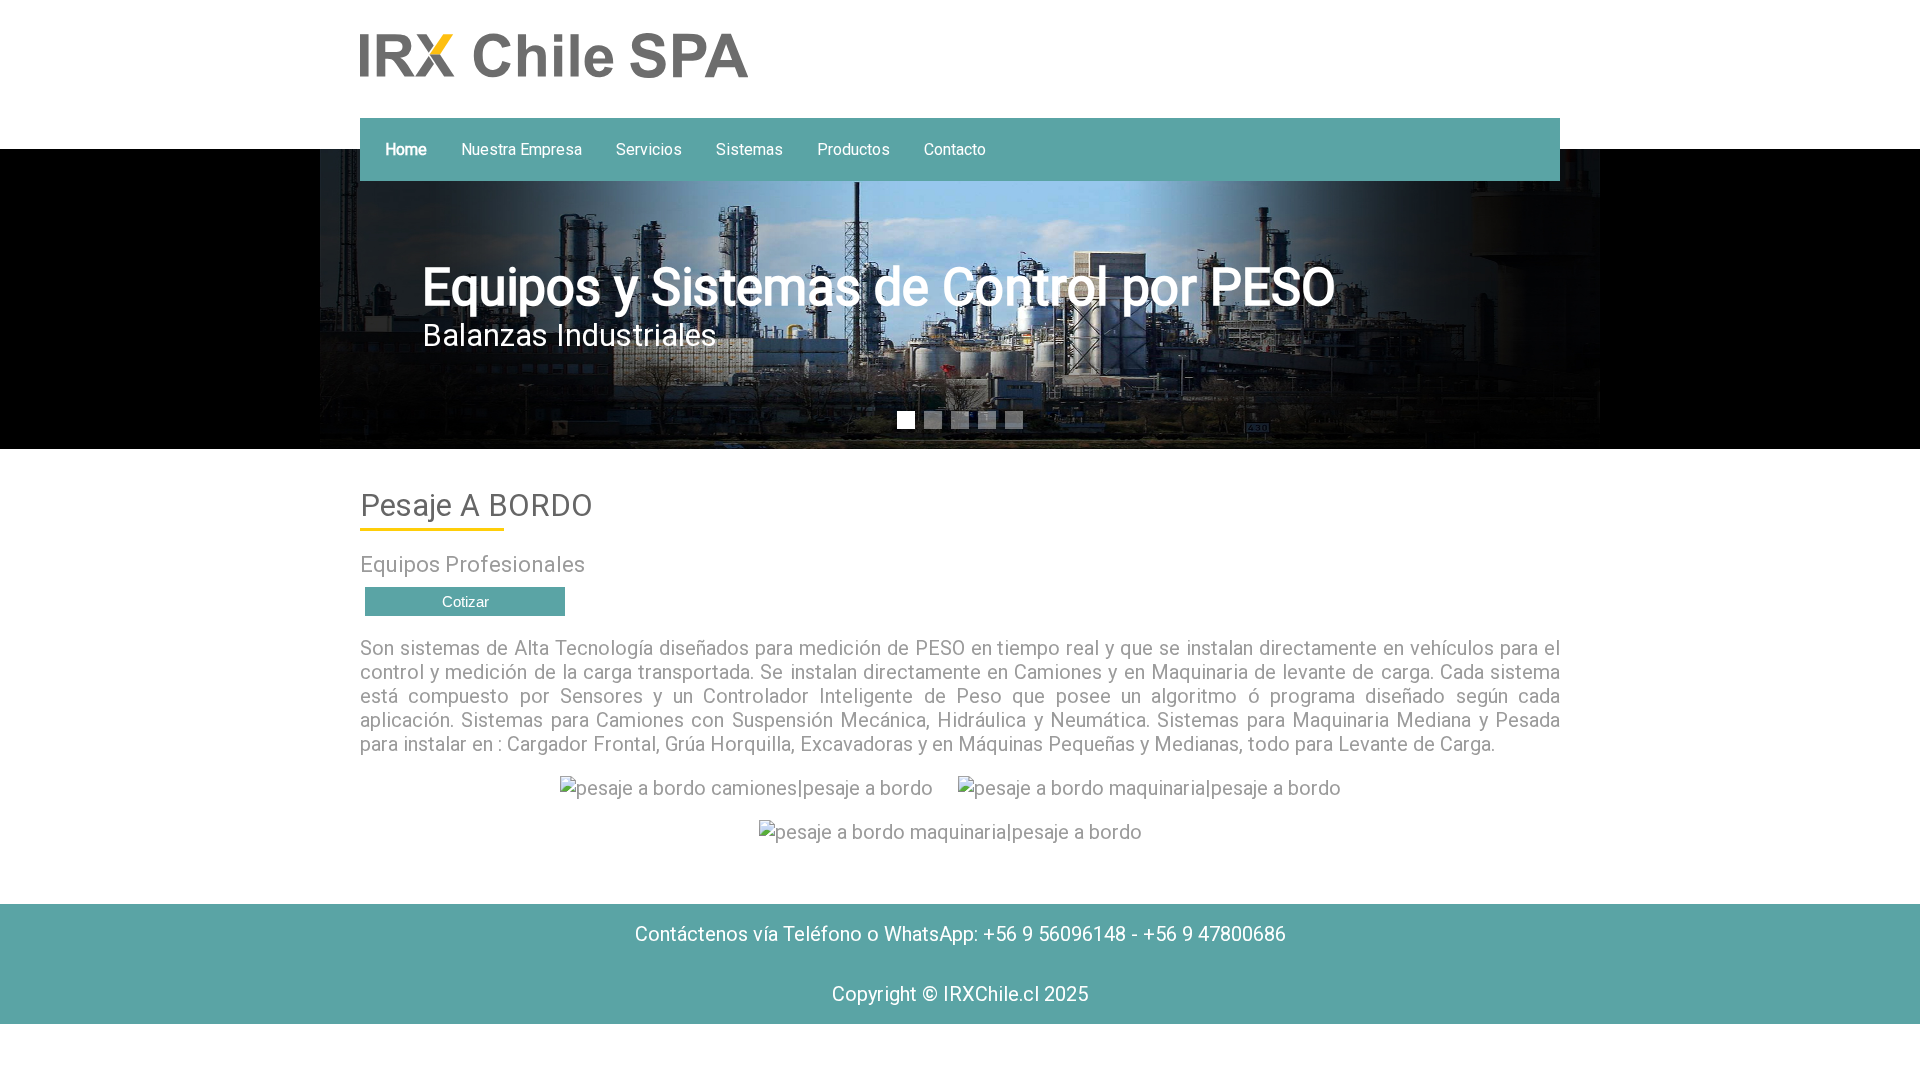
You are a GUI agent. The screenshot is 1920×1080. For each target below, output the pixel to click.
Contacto (955, 149)
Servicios (649, 149)
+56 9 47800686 (1214, 934)
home (406, 149)
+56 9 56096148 (1054, 934)
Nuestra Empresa (521, 149)
